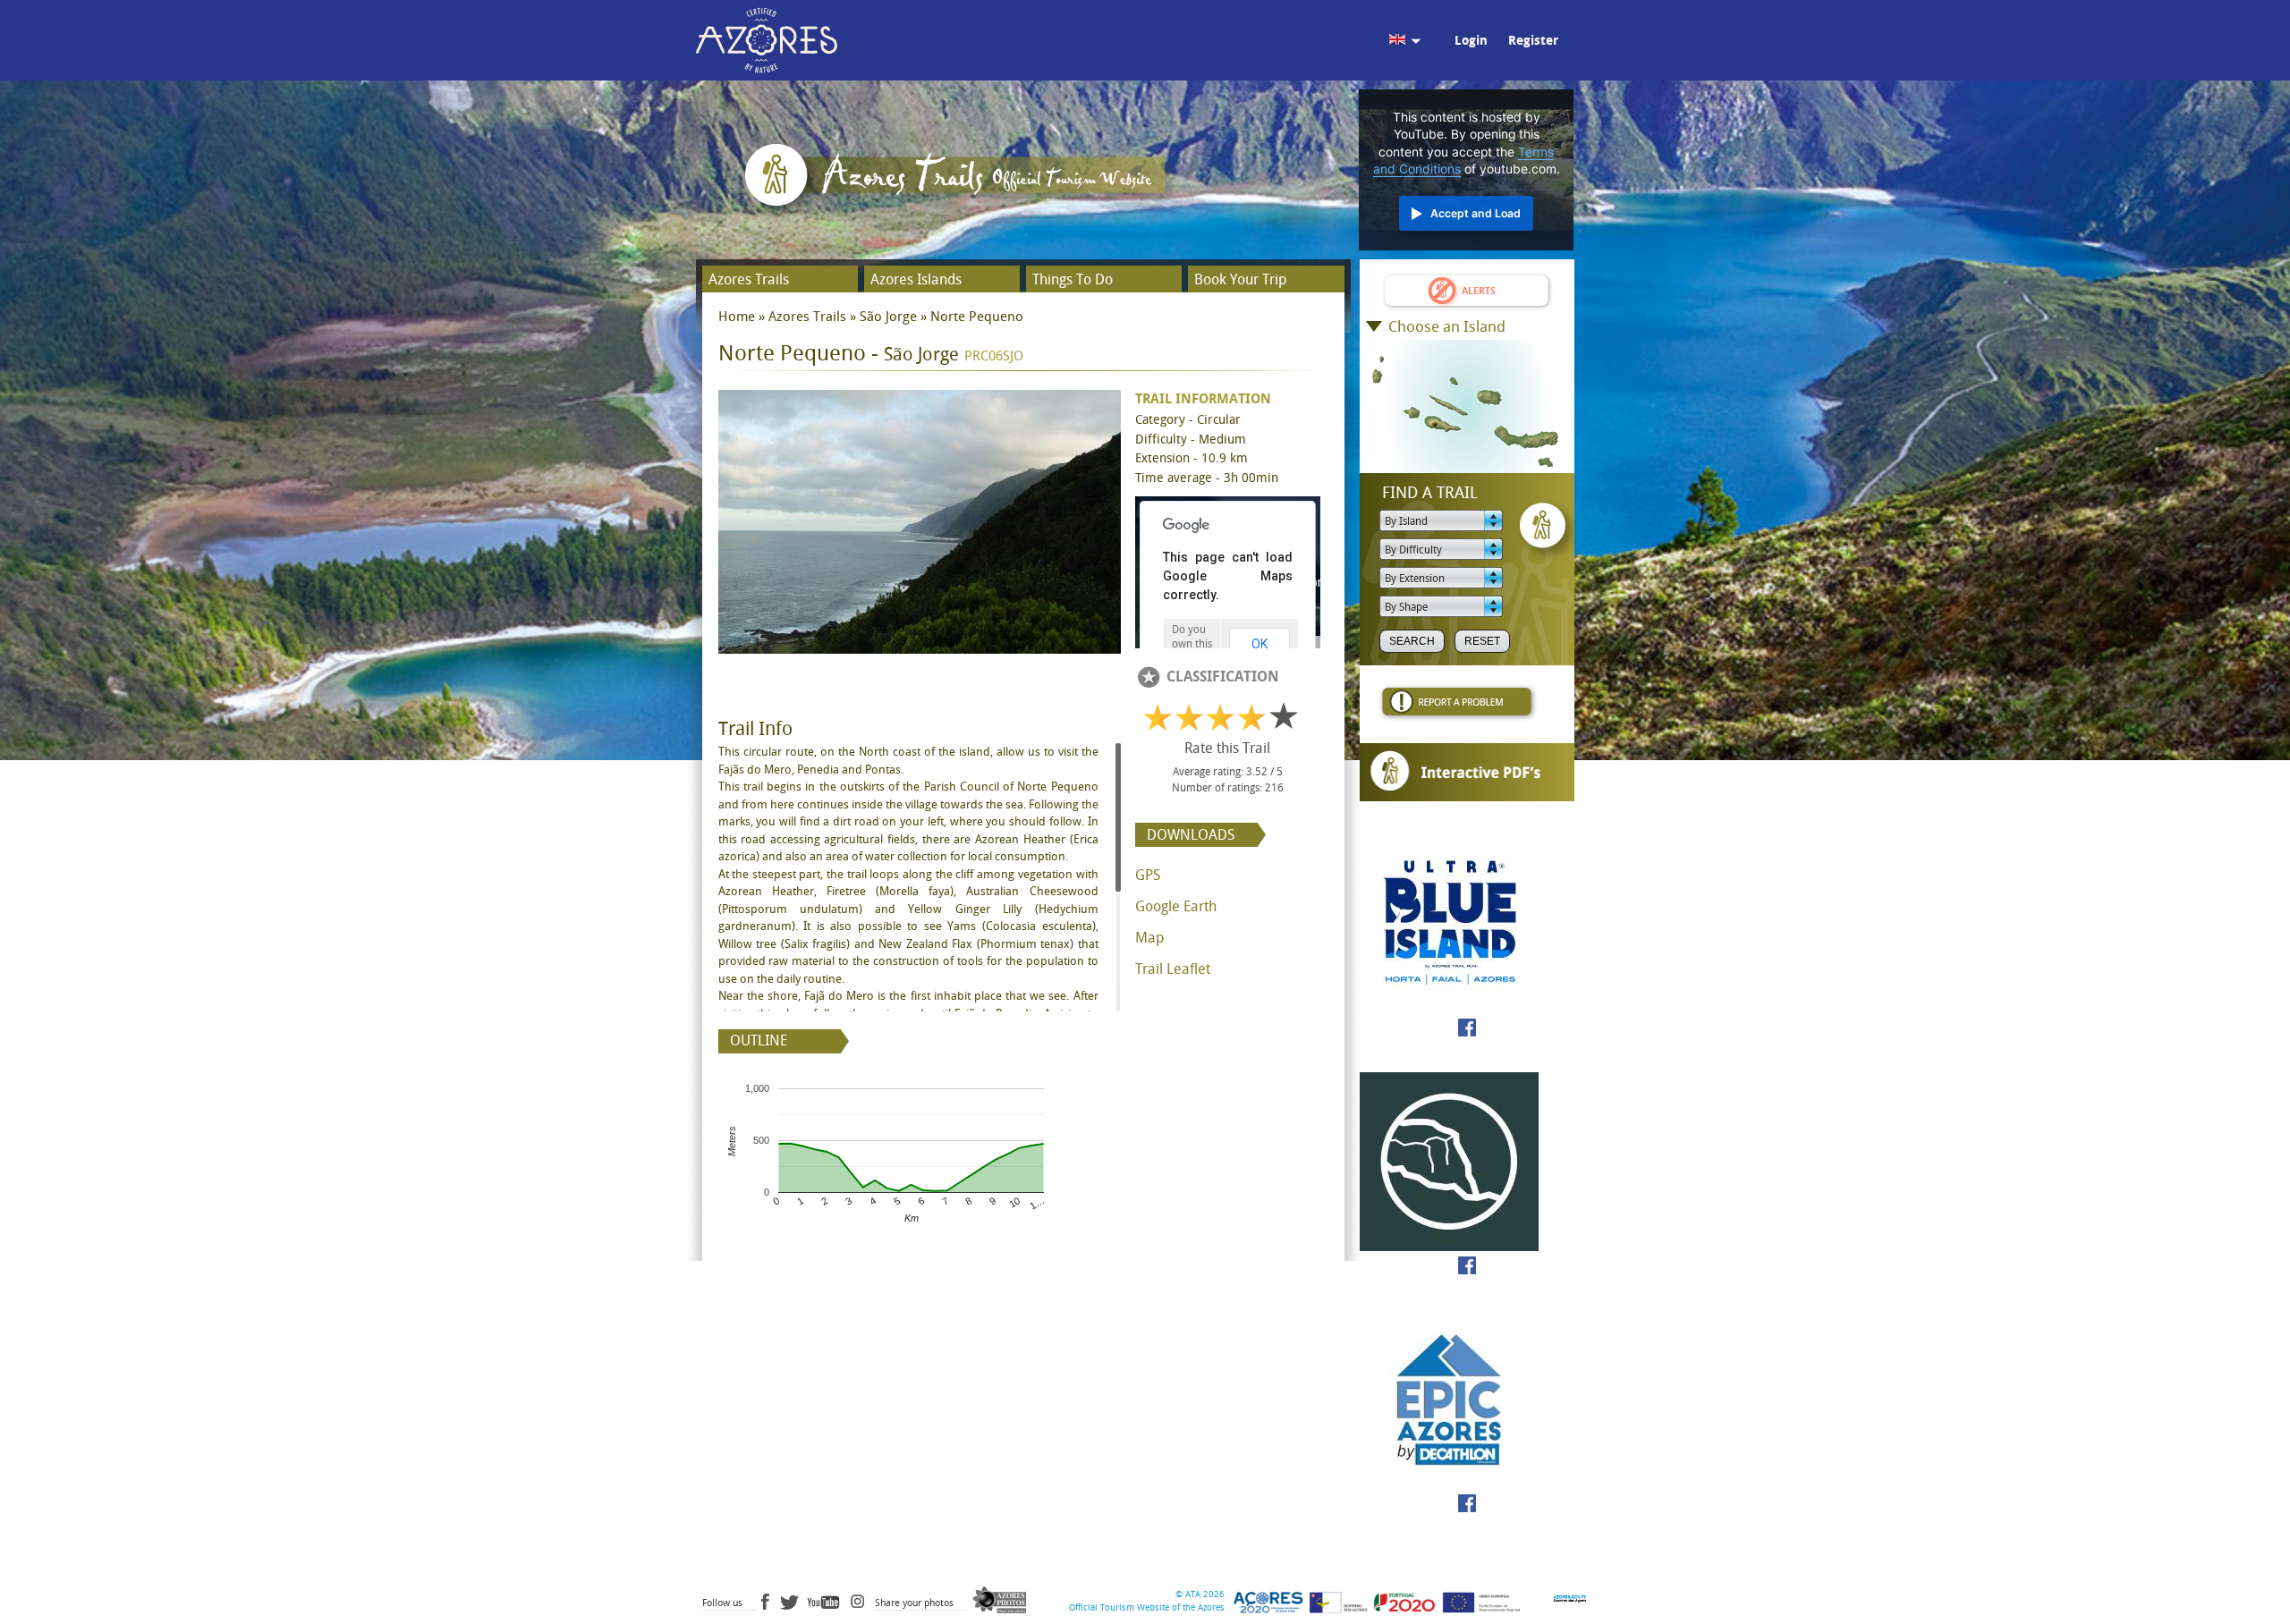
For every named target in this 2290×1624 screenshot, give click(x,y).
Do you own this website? (1192, 644)
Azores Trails (749, 279)
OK (1259, 644)
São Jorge (888, 317)
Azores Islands (916, 279)
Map (1149, 938)
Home (737, 317)
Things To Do (1073, 279)
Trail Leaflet (1173, 969)
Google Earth (1176, 906)
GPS (1148, 875)
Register (1533, 41)
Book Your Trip (1240, 279)
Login (1471, 41)
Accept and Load (1476, 213)
